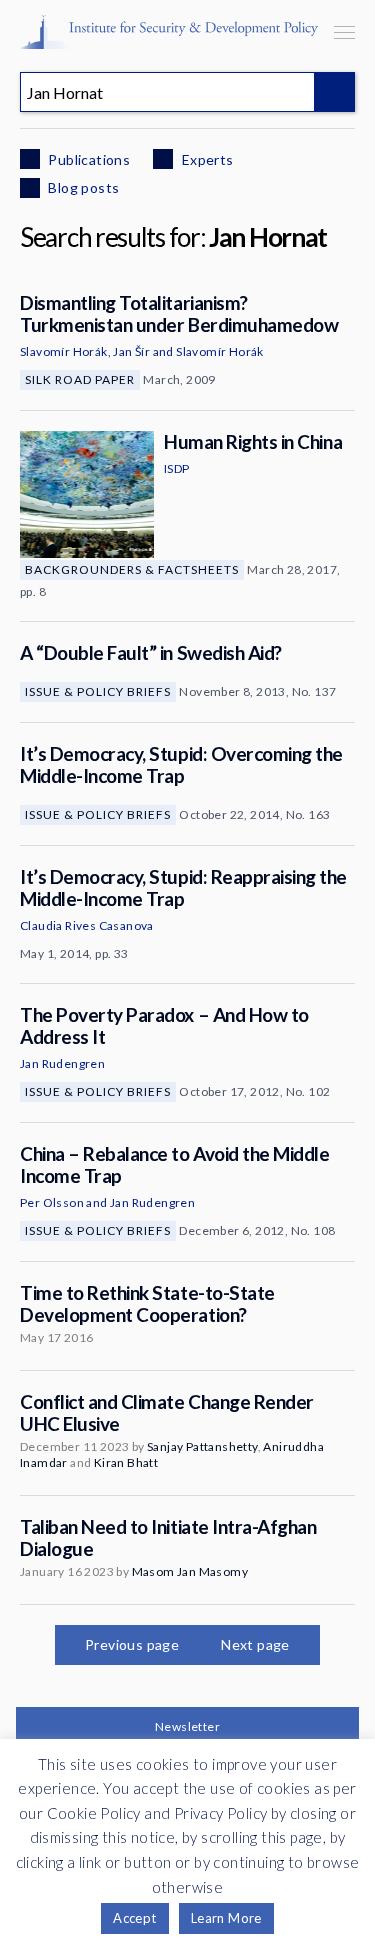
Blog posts (82, 187)
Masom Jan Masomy (190, 1571)
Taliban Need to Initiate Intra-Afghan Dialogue (168, 1537)
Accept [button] (134, 1918)
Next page (255, 1644)
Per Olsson (52, 1202)
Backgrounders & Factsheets (132, 569)
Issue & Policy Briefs (98, 691)
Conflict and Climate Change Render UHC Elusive (167, 1412)
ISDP (177, 468)
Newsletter (187, 1726)
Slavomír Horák (64, 351)
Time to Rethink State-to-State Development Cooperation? (147, 1303)
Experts (205, 159)
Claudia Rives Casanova (87, 925)
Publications (87, 159)
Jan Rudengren (62, 1063)
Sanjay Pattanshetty (202, 1446)
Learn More (226, 1918)
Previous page (132, 1644)
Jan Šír (131, 351)
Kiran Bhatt (126, 1462)
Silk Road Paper (80, 379)
